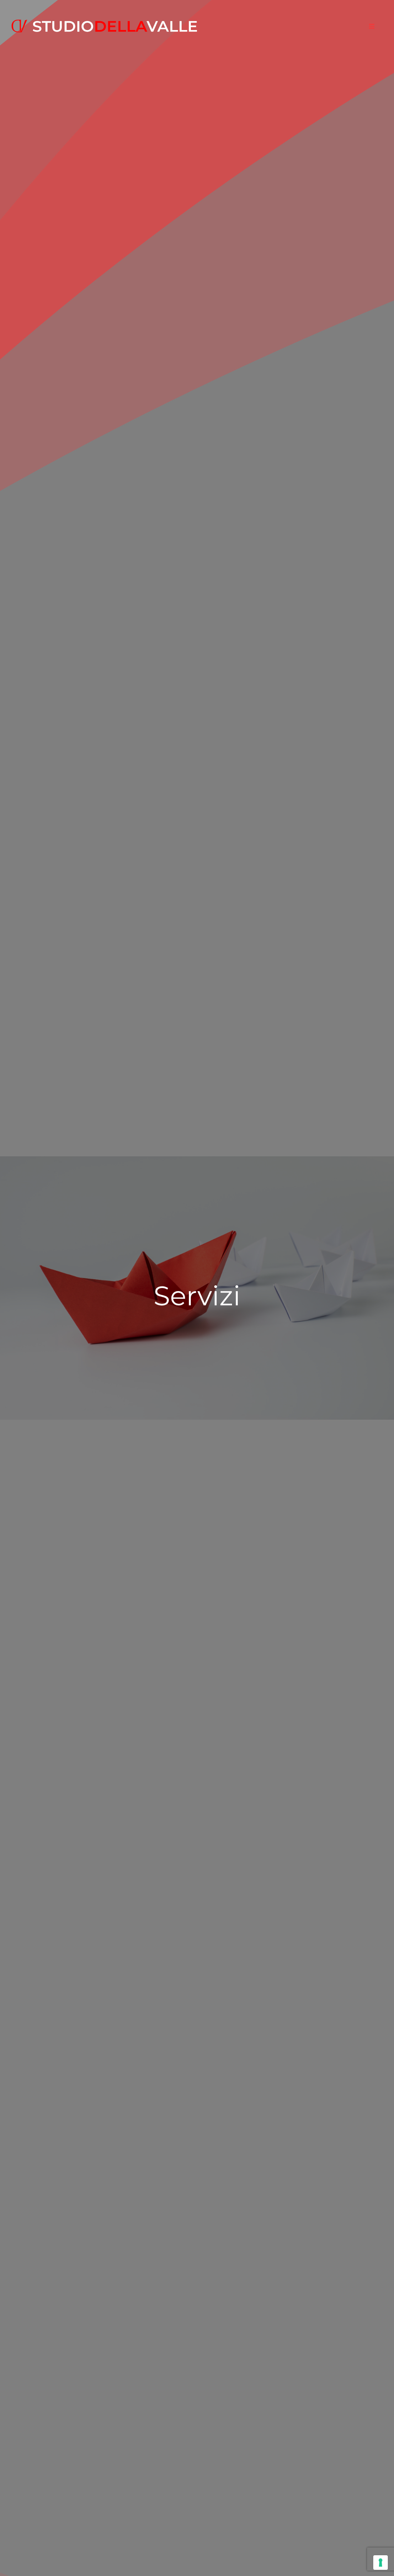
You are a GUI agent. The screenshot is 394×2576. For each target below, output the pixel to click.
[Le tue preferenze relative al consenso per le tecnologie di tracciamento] (381, 2563)
